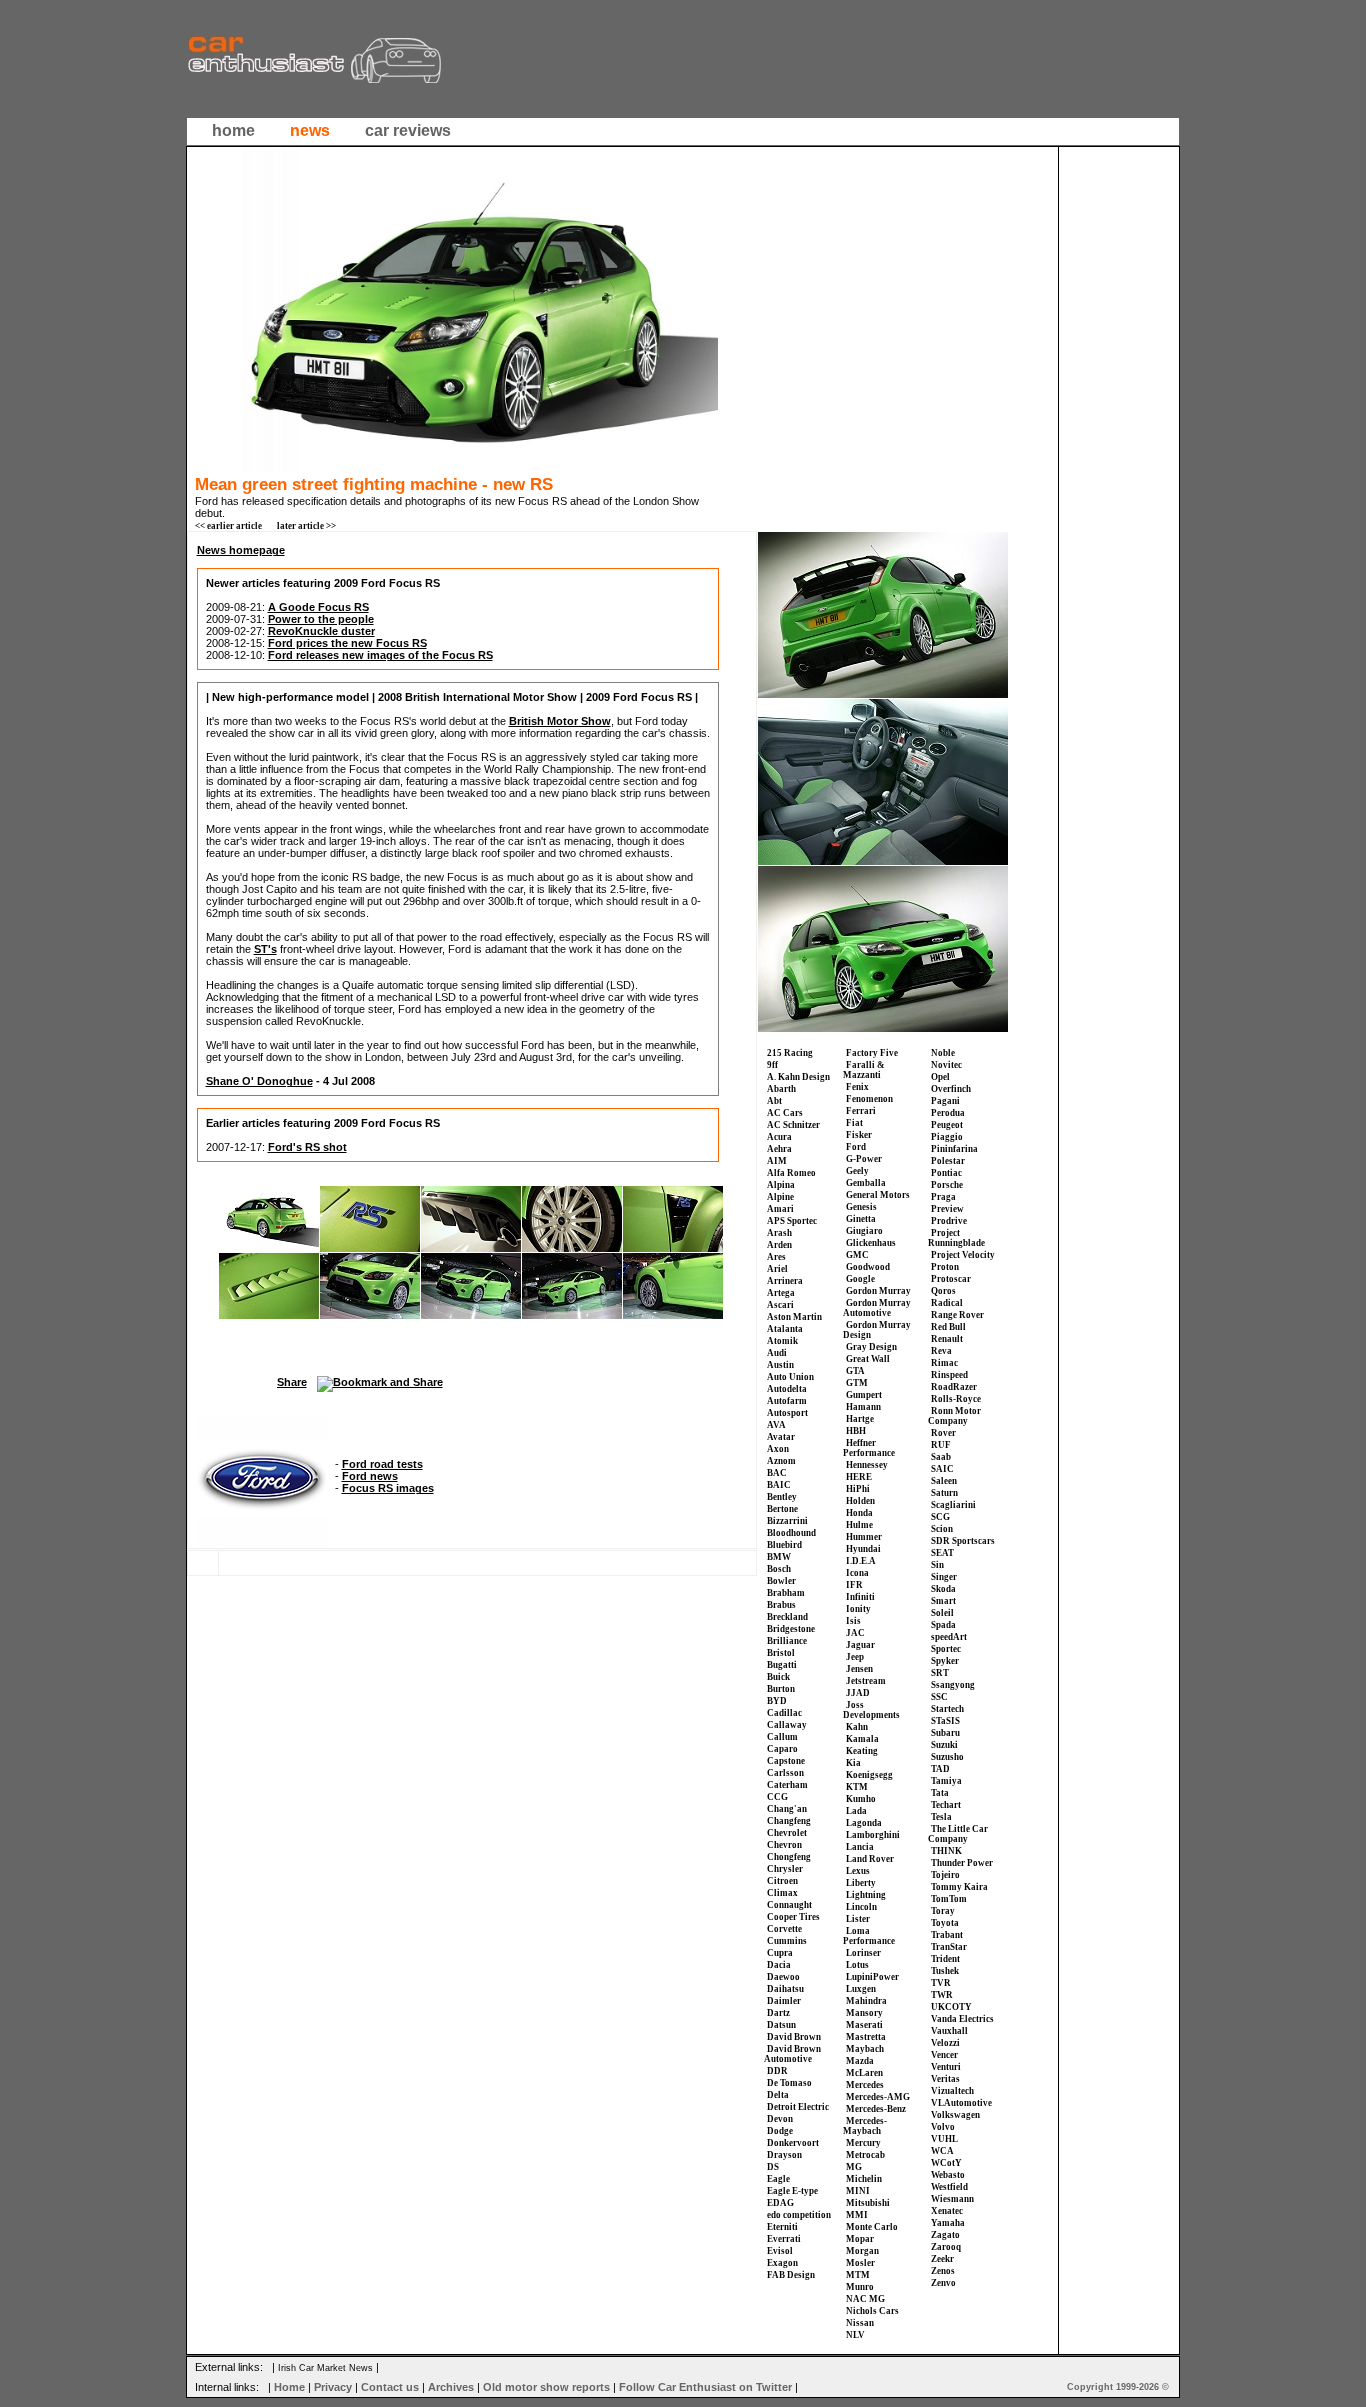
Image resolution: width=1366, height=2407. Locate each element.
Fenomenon (869, 1099)
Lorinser (863, 1953)
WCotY (946, 2163)
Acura (779, 1137)
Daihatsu (785, 1989)
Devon (780, 2119)
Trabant (947, 1935)
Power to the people (321, 619)
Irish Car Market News (325, 2368)
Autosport (787, 1413)
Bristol (781, 1653)
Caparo (782, 1749)
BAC (777, 1473)
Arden (779, 1245)
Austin (780, 1365)
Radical (947, 1303)
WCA (942, 2151)
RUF (941, 1445)
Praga (943, 1197)
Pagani (945, 1101)
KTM (857, 1787)
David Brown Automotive (792, 2054)
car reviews (408, 130)
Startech (947, 1709)
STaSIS (945, 1721)
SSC (939, 1697)
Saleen (944, 1481)
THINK (946, 1851)
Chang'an (787, 1809)
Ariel (777, 1269)
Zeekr (942, 2259)
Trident (945, 1959)
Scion (942, 1529)
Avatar (781, 1437)
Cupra (780, 1953)
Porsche (947, 1185)
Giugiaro (864, 1231)
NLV (855, 2335)
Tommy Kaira (959, 1887)
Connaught (789, 1905)
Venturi (946, 2067)
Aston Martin (794, 1317)
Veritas (945, 2079)
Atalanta (785, 1329)
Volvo (943, 2127)
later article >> (306, 526)
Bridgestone (791, 1629)
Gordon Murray (878, 1291)
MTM (858, 2275)
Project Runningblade (956, 1238)
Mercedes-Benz (876, 2109)
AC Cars (785, 1113)
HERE (859, 1477)
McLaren (864, 2073)
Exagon (782, 2263)
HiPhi (858, 1489)
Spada (943, 1625)
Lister (858, 1919)
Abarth (781, 1089)
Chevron (784, 1845)
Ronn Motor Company (954, 1416)
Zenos (943, 2271)
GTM (857, 1383)
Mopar (860, 2239)
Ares (776, 1257)
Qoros (943, 1291)
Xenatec (947, 2211)
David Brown (794, 2037)
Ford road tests (382, 1464)
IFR (854, 1585)
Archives (451, 2387)
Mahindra (866, 2001)
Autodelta (787, 1389)
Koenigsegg (869, 1775)
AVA (776, 1425)
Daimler (784, 2001)
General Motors (878, 1195)
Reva (941, 1351)
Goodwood (868, 1267)
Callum (782, 1737)
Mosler (860, 2263)
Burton (781, 1689)
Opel (940, 1077)
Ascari (780, 1305)
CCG (777, 1797)
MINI (858, 2191)
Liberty (861, 1883)
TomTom (949, 1899)
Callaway (787, 1725)
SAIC (942, 1469)
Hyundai (863, 1549)
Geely (857, 1171)
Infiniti (860, 1597)
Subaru (945, 1733)
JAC (855, 1633)
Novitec (946, 1065)
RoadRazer (954, 1387)
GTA (855, 1371)
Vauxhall (949, 2031)
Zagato (945, 2235)
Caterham (787, 1785)
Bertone (782, 1509)
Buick (778, 1677)
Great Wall (868, 1359)
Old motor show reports (546, 2387)
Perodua (948, 1113)
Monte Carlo (872, 2227)
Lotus (857, 1965)
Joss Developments (871, 1710)
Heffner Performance (869, 1448)
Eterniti (782, 2227)
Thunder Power (962, 1863)
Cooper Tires (793, 1917)
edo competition (799, 2215)
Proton (945, 1267)
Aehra (779, 1149)
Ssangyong (953, 1685)
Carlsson (785, 1773)
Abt (774, 1101)
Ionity (858, 1609)
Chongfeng (789, 1857)
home (233, 130)
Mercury (863, 2143)
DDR (777, 2071)
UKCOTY (951, 2007)
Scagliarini (953, 1505)
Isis (853, 1621)
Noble (943, 1053)
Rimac (944, 1363)
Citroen (782, 1881)
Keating (862, 1751)
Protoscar (951, 1279)
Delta (778, 2095)
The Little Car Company (958, 1834)
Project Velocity (963, 1255)
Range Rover (957, 1315)
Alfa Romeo (791, 1173)
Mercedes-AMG (878, 2097)
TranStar (949, 1947)
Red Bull (948, 1327)
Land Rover (870, 1859)
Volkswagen (955, 2115)
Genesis (861, 1207)
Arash (779, 1233)
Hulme (859, 1525)
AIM (777, 1161)
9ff (772, 1065)
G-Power (864, 1159)
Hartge (860, 1419)
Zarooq (946, 2247)
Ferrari (861, 1111)
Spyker (945, 1661)
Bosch (779, 1569)
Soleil (942, 1613)
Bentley (782, 1497)
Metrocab (865, 2155)
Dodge (780, 2131)
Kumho (861, 1799)
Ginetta (861, 1219)
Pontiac (946, 1173)
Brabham (786, 1593)
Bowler (781, 1581)
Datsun (781, 2025)
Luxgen (861, 1989)
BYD (777, 1701)
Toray (943, 1911)
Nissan (860, 2323)
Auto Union (790, 1377)
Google (860, 1279)
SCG (940, 1517)
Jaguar (860, 1645)
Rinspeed (949, 1375)
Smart (943, 1601)
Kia (853, 1763)
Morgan (862, 2251)
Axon (778, 1449)
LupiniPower (872, 1977)
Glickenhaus (871, 1243)
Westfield (949, 2187)
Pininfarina (954, 1149)
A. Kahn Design (798, 1077)
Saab (941, 1457)
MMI (857, 2215)
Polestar (948, 1161)
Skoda (943, 1589)
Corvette (784, 1929)
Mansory (864, 2013)
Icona (857, 1573)
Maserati (864, 2025)
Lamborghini (873, 1835)
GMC (857, 1255)
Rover (943, 1433)
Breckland (787, 1617)
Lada (856, 1811)
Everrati (784, 2239)
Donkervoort (793, 2143)
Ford (856, 1147)
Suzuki (944, 1745)
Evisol (780, 2251)
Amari (780, 1209)
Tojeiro (945, 1875)
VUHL (944, 2139)
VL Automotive (961, 2103)
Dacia (779, 1965)
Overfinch (951, 1089)
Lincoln (861, 1907)
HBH (856, 1431)
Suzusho (947, 1757)
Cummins (787, 1941)
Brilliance (787, 1641)
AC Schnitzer (793, 1125)
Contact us (390, 2387)
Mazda (860, 2061)
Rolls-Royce (956, 1399)
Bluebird (784, 1545)
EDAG (780, 2203)
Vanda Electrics (962, 2019)
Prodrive (949, 1221)
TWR (942, 1995)
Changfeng (789, 1821)
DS (773, 2167)
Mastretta (866, 2037)
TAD (940, 1769)
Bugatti (782, 1665)
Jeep (855, 1657)
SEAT (942, 1553)
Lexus (858, 1871)
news (310, 130)
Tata (940, 1793)
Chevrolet (787, 1833)
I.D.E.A (861, 1561)
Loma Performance (869, 1936)
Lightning (866, 1895)
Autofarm (787, 1401)
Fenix (857, 1087)
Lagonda (864, 1823)
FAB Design (791, 2275)
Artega (781, 1293)
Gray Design (871, 1347)
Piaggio (947, 1137)
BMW (779, 1557)
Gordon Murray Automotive (877, 1308)
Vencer (944, 2055)
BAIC (779, 1485)
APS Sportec (792, 1221)
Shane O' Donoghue (259, 1081)
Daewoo (783, 1977)
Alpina (781, 1185)
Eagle (778, 2179)
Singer (944, 1577)
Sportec (946, 1649)
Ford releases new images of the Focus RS (380, 655)
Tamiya (946, 1781)
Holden (860, 1501)
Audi (777, 1353)
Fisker (859, 1135)
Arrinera (785, 1281)
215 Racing (790, 1053)
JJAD (858, 1693)
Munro (860, 2287)
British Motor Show (560, 721)
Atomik (782, 1341)
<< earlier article (228, 526)
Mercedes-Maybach (865, 2126)
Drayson (784, 2155)
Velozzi (945, 2043)
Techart (946, 1805)
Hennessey (867, 1465)
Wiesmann (952, 2199)
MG (854, 2167)
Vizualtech (952, 2091)
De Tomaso (789, 2083)
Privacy (333, 2387)
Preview (947, 1209)
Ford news (370, 1476)
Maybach (865, 2049)
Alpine (780, 1197)
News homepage (241, 550)
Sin (937, 1565)
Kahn (857, 1727)
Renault (947, 1339)
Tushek (945, 1971)
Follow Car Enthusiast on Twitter (705, 2387)
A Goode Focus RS (318, 607)
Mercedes (865, 2085)
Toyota (945, 1923)
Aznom (781, 1461)
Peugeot (947, 1125)
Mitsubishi (868, 2203)
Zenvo (943, 2283)
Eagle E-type (792, 2191)
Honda (859, 1513)
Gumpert (864, 1395)
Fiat (854, 1123)
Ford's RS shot (307, 1147)
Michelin (864, 2179)
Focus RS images (388, 1488)
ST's (265, 949)
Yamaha (948, 2223)
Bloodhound (791, 1533)
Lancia (860, 1847)
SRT (940, 1673)
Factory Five (872, 1053)
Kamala (862, 1739)
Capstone (786, 1761)
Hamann (863, 1407)
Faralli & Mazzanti (864, 1070)
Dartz (778, 2013)
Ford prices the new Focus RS (347, 643)
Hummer (864, 1537)
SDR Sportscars (963, 1541)
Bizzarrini (787, 1521)
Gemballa (866, 1183)
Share (292, 1382)
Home (289, 2387)
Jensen (859, 1669)
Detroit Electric (798, 2107)
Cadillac (784, 1713)
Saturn (944, 1493)
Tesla (941, 1817)
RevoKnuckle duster (321, 631)
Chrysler (785, 1869)
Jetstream (866, 1681)
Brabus (781, 1605)
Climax (782, 1893)
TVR (941, 1983)
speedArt (949, 1637)
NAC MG (865, 2299)
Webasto (948, 2175)
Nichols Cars (872, 2311)
